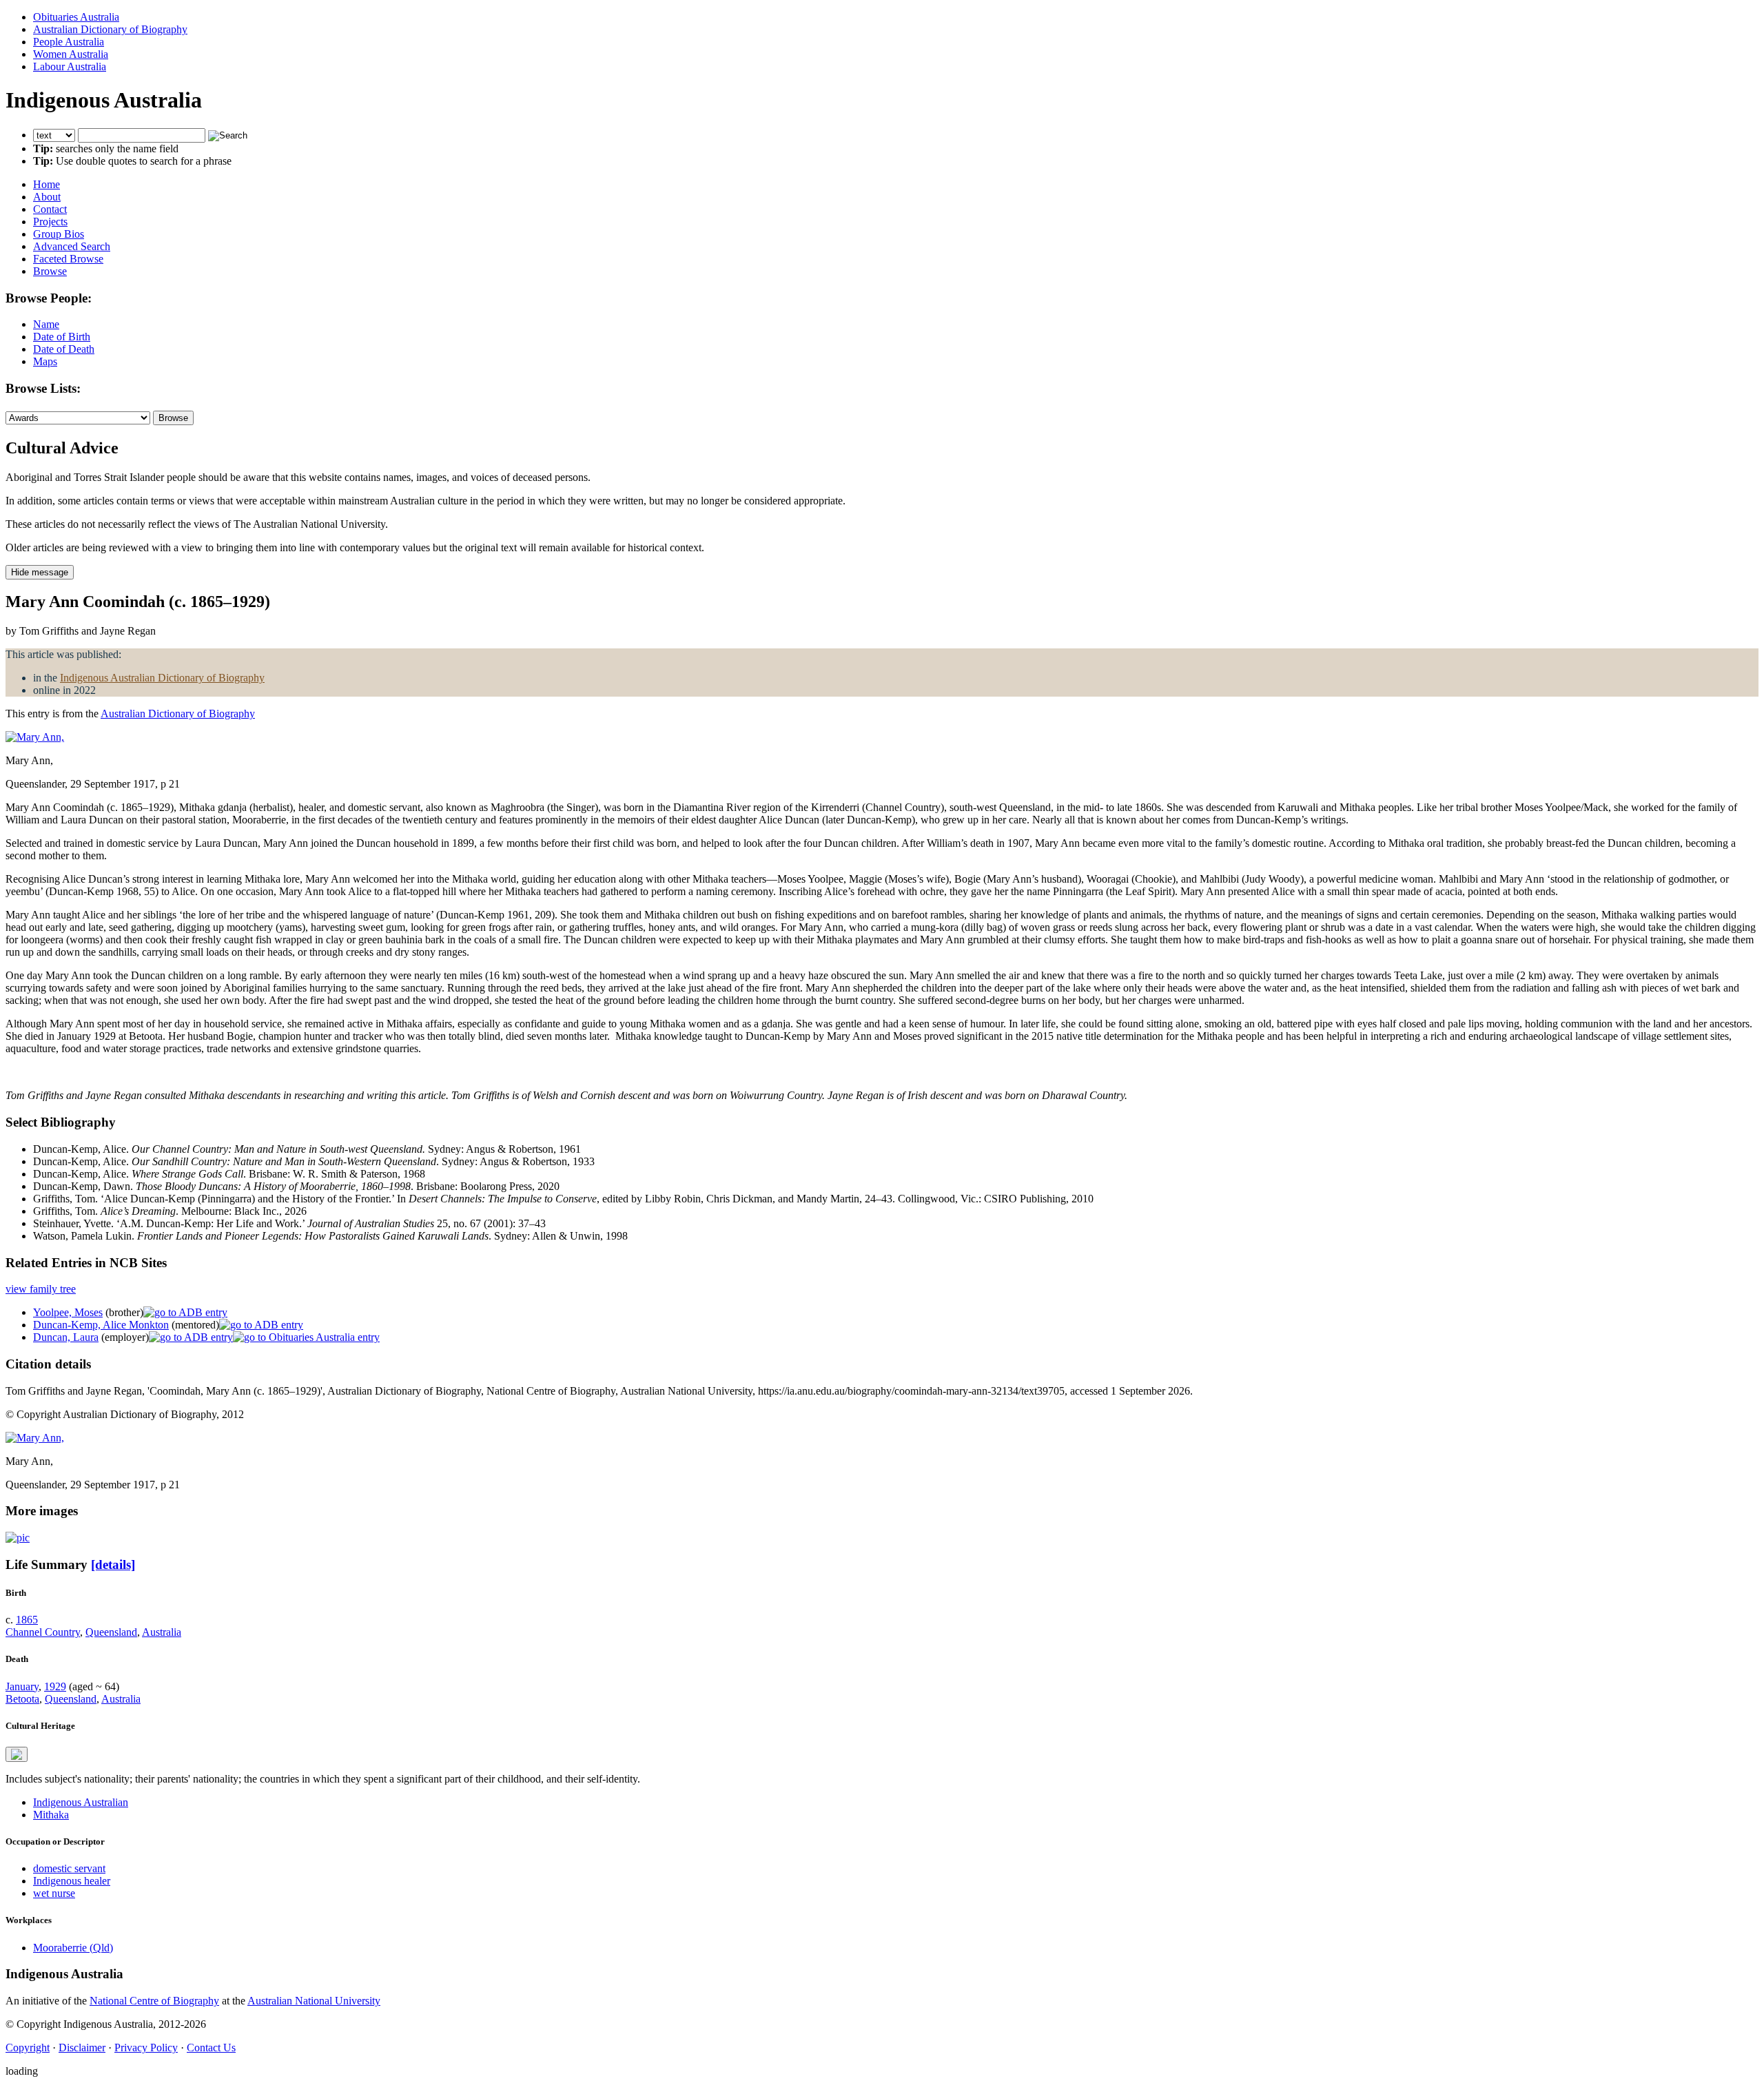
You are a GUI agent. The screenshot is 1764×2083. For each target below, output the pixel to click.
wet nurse (54, 1893)
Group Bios (59, 234)
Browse (50, 271)
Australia (162, 1632)
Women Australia (71, 54)
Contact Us (211, 2048)
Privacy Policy (146, 2048)
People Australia (69, 42)
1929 (55, 1686)
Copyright (28, 2048)
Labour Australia (70, 66)
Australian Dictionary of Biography (110, 29)
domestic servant (69, 1868)
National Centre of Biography (154, 2001)
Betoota (22, 1699)
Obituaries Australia (76, 17)
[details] (113, 1564)
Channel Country (43, 1632)
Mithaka (51, 1815)
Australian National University (314, 2001)
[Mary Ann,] (35, 737)
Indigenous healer (72, 1881)
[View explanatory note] (17, 1754)
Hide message (40, 572)
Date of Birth (62, 337)
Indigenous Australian (81, 1802)
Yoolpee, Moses (68, 1312)
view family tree (41, 1289)
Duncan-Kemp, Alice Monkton (101, 1325)
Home (47, 184)
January (22, 1686)
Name (46, 324)
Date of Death (64, 349)
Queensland (111, 1632)
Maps (45, 361)
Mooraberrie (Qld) (73, 1948)
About (47, 197)
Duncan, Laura (66, 1337)
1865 (27, 1620)
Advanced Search (72, 246)
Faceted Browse (68, 259)
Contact (50, 209)
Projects (50, 222)
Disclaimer (82, 2048)
